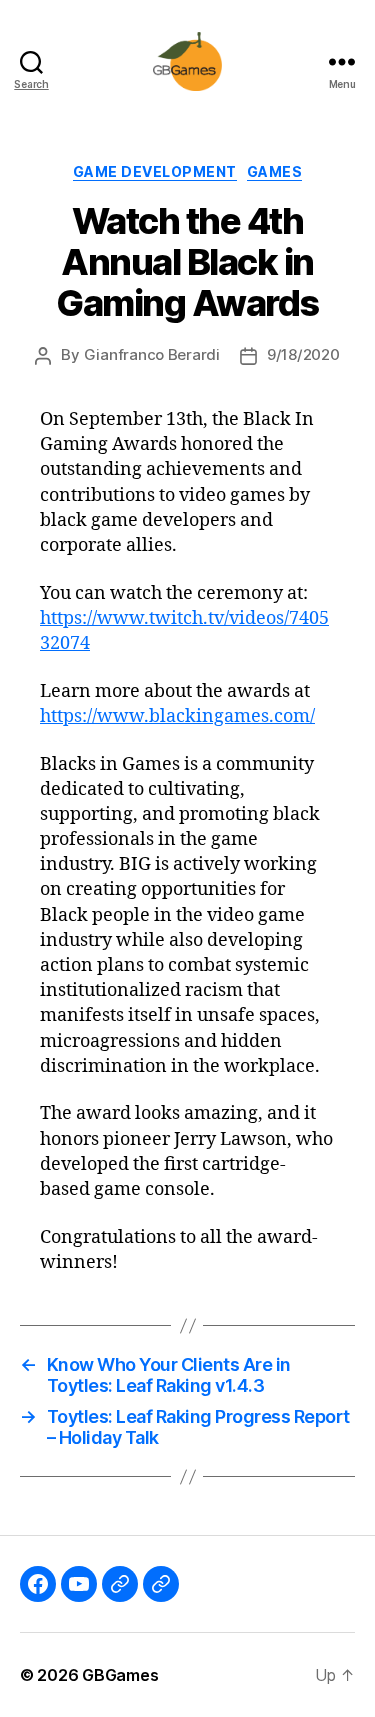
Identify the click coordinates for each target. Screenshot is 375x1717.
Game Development (155, 171)
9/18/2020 (303, 354)
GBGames (120, 1675)
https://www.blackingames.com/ (177, 716)
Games (275, 171)
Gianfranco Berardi (152, 354)
